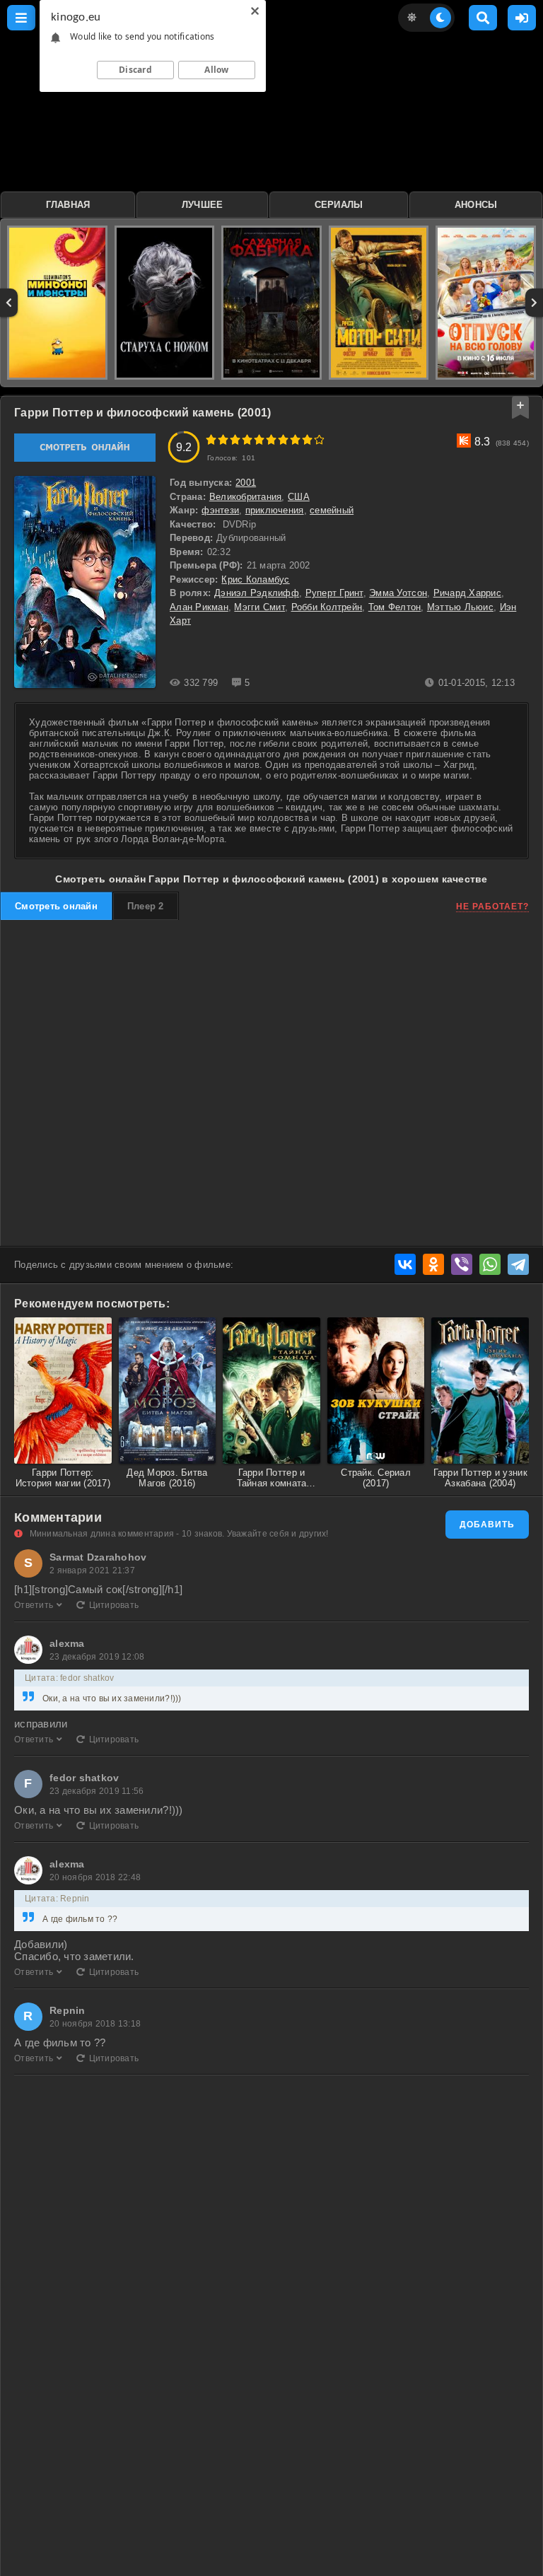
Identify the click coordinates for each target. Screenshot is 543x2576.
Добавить (487, 1525)
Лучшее (203, 205)
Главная (68, 205)
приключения (275, 510)
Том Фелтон (395, 607)
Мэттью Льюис (460, 607)
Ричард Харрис (467, 593)
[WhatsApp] (490, 1264)
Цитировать (114, 1605)
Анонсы (476, 205)
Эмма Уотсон (398, 593)
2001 (246, 483)
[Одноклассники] (433, 1264)
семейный (332, 510)
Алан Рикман (199, 607)
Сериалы (339, 205)
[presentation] (9, 303)
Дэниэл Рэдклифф (257, 593)
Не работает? (492, 907)
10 (319, 439)
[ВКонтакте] (405, 1264)
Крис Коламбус (255, 579)
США (299, 497)
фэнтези (220, 510)
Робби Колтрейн (327, 607)
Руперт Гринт (334, 593)
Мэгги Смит (259, 607)
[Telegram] (518, 1264)
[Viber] (462, 1264)
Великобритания (246, 497)
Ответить (34, 1605)
